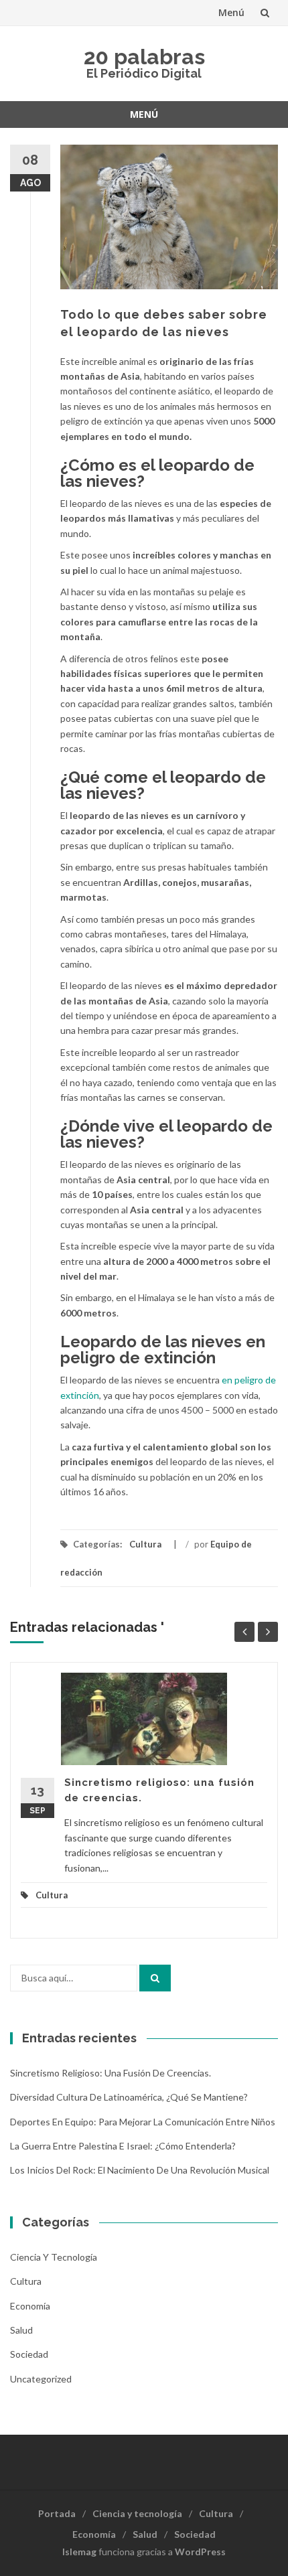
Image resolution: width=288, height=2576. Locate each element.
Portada (57, 2513)
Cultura (145, 1544)
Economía (30, 2306)
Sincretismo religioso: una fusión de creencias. (111, 2073)
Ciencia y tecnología (54, 2257)
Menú (231, 12)
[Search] (155, 1978)
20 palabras (144, 57)
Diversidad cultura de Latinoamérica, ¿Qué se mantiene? (129, 2097)
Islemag (79, 2552)
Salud (21, 2330)
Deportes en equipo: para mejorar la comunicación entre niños (143, 2122)
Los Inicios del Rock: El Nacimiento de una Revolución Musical (140, 2170)
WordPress (200, 2552)
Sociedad (29, 2354)
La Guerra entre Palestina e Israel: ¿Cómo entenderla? (123, 2146)
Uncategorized (41, 2379)
